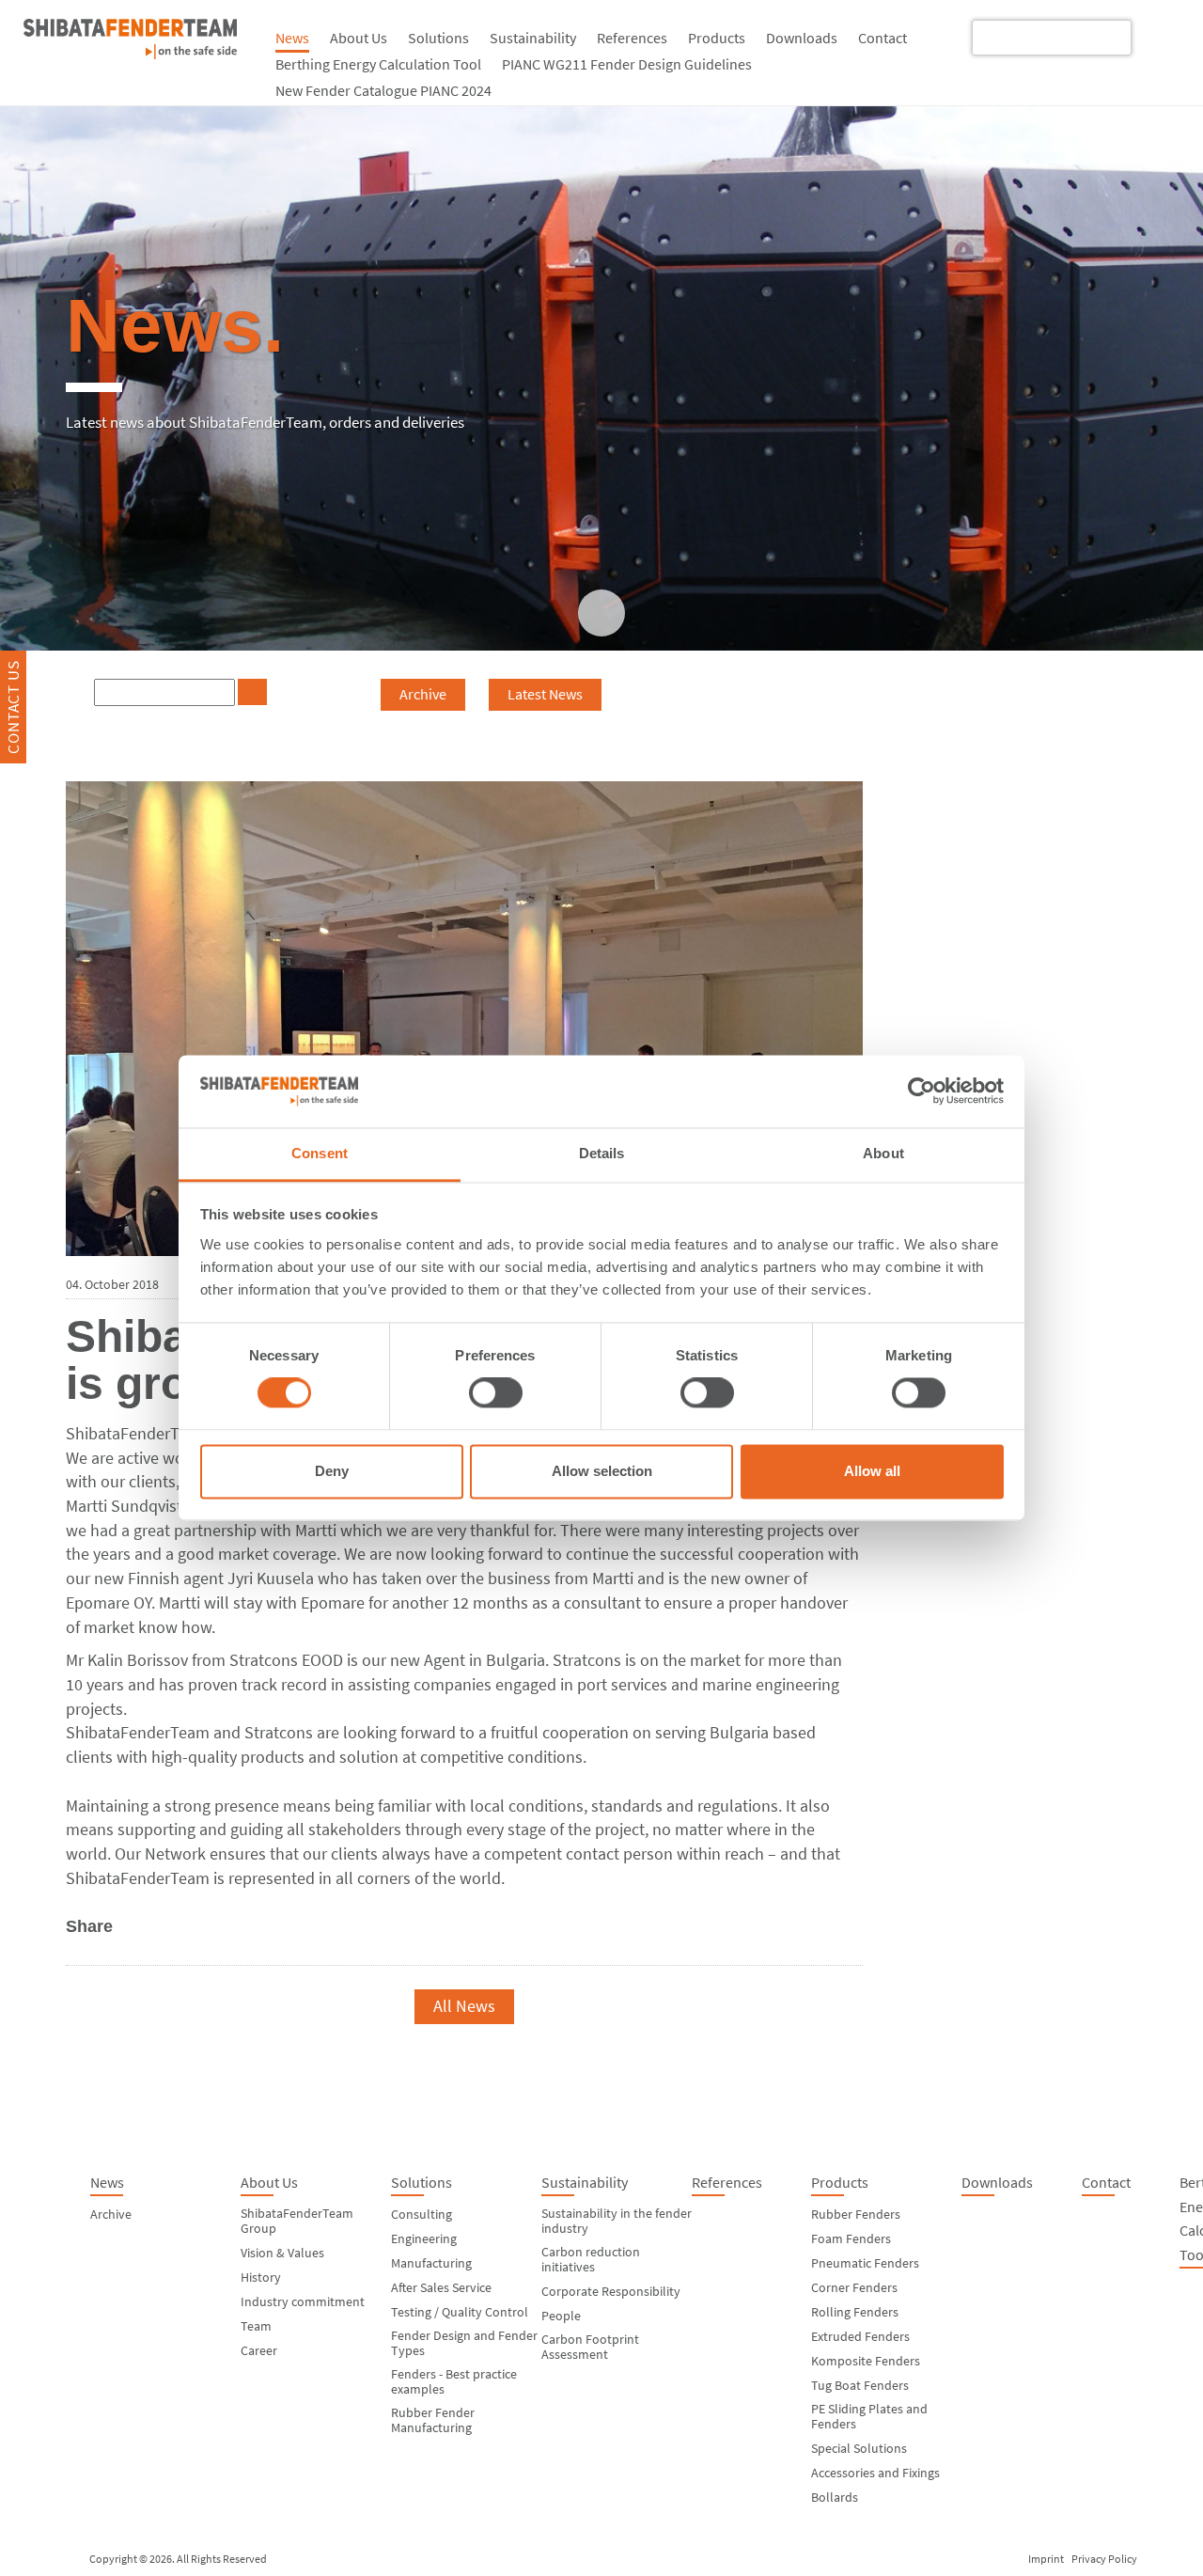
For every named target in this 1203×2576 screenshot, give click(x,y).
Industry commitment (303, 2301)
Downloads (802, 38)
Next (781, 2006)
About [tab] (883, 1153)
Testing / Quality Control (460, 2312)
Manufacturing (431, 2263)
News (292, 38)
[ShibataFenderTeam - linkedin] (1159, 36)
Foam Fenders (851, 2238)
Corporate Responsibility (611, 2291)
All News (464, 2006)
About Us (359, 38)
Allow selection (602, 1471)
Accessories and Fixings (875, 2473)
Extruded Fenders (860, 2336)
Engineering (424, 2238)
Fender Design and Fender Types (464, 2343)
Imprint (1046, 2559)
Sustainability (533, 38)
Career (259, 2350)
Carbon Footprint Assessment (590, 2347)
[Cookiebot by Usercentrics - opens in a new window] (922, 1092)
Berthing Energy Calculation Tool (378, 64)
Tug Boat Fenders (860, 2385)
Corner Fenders (854, 2287)
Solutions (438, 38)
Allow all (872, 1471)
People (561, 2316)
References (632, 38)
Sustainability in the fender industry (617, 2221)
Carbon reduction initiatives (591, 2259)
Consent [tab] (320, 1153)
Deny (332, 1471)
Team (256, 2326)
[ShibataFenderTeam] (130, 53)
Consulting (422, 2214)
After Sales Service (441, 2287)
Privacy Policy (1104, 2559)
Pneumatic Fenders (865, 2263)
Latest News (545, 694)
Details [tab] (602, 1153)
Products (717, 38)
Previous (143, 2006)
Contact (883, 38)
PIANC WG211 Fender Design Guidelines (627, 64)
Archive (423, 694)
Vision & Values (282, 2253)
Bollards (835, 2497)
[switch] (496, 1393)
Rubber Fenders (856, 2214)
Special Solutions (859, 2448)
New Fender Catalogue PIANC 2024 (383, 90)
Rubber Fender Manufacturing (433, 2420)
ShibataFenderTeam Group (297, 2221)
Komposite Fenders (866, 2361)
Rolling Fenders (855, 2312)
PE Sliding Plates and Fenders (869, 2416)
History (261, 2277)
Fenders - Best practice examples (454, 2381)
